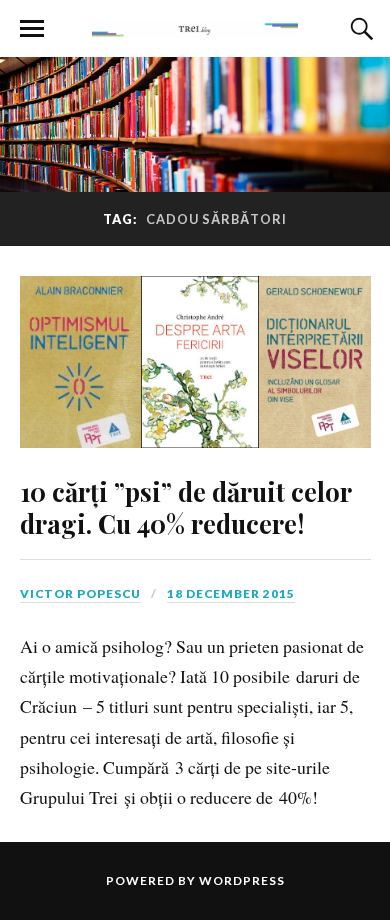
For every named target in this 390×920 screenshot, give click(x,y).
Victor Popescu (80, 593)
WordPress (242, 880)
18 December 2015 (231, 593)
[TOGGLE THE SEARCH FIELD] (359, 29)
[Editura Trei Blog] (194, 27)
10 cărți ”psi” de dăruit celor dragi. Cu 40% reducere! (185, 507)
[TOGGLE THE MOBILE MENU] (32, 29)
